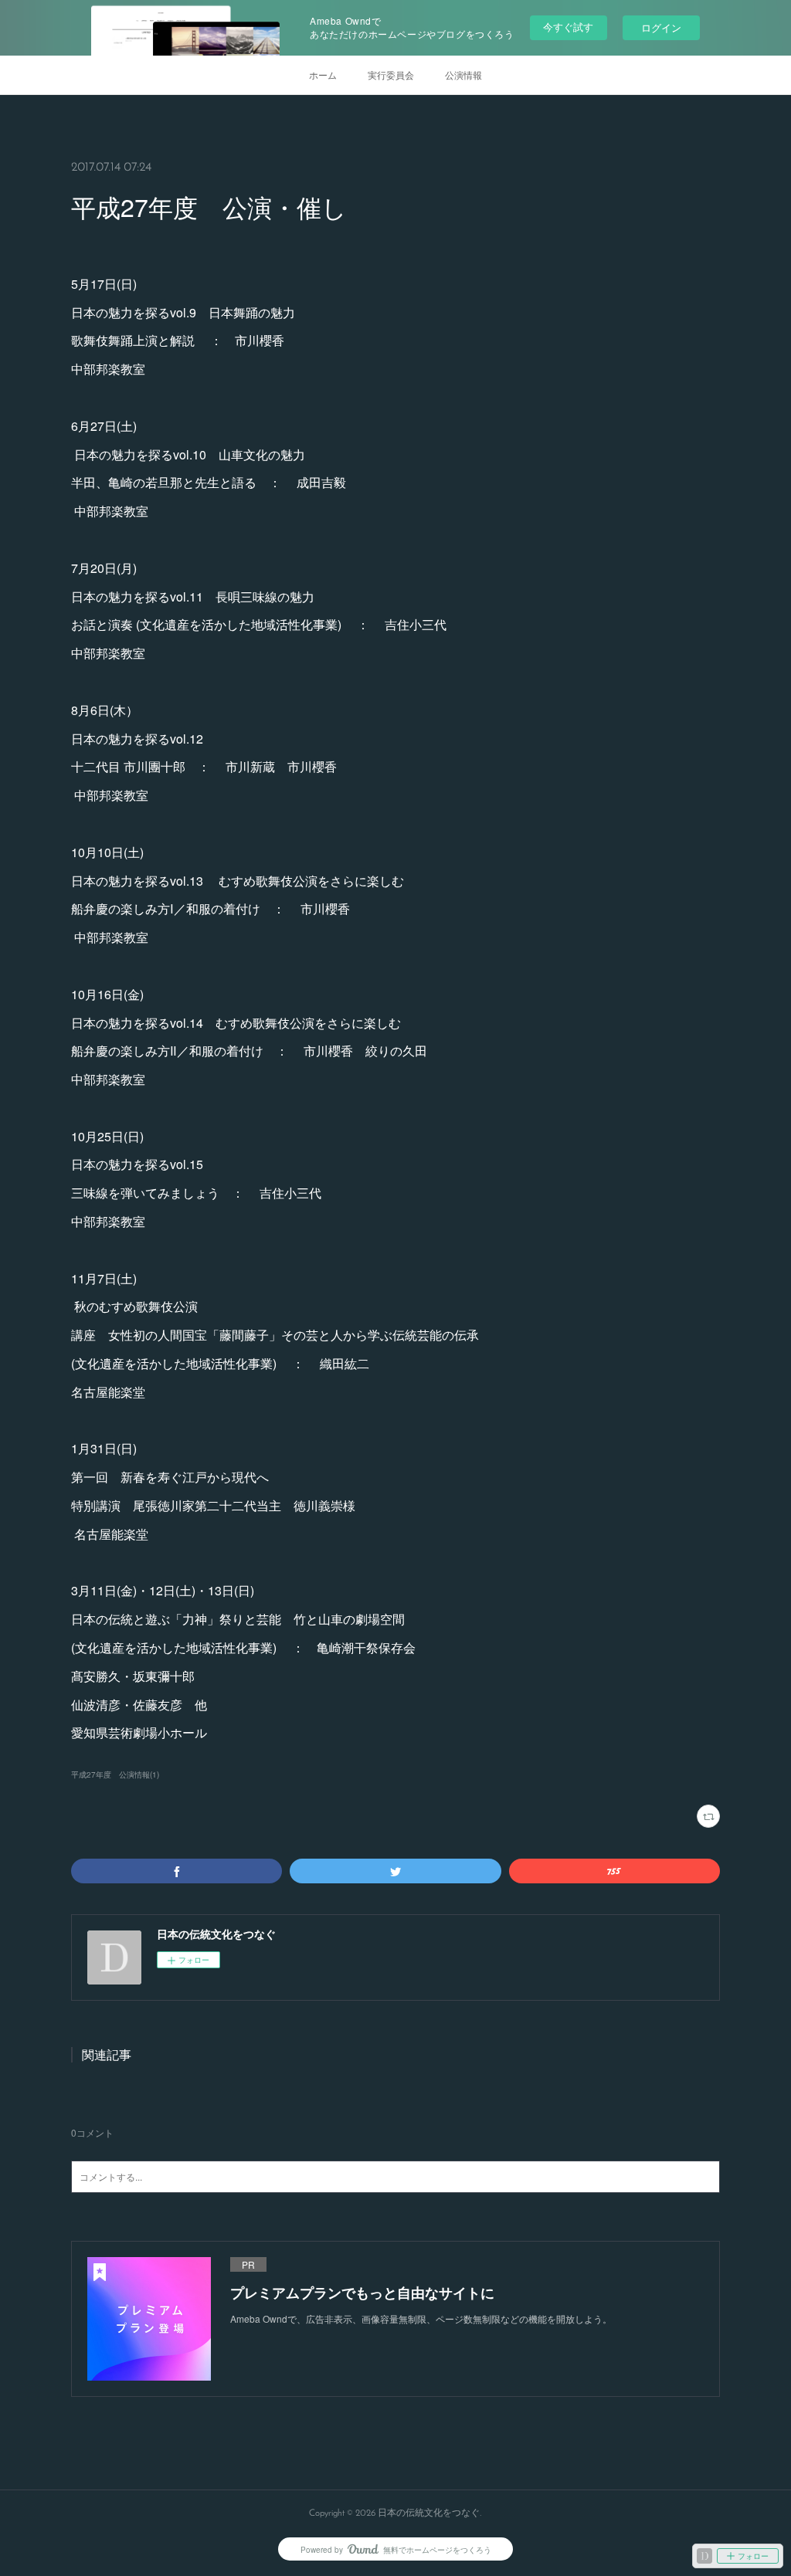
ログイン (661, 27)
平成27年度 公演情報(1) (115, 1774)
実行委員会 (391, 75)
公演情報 (463, 75)
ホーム (323, 75)
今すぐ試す (568, 27)
